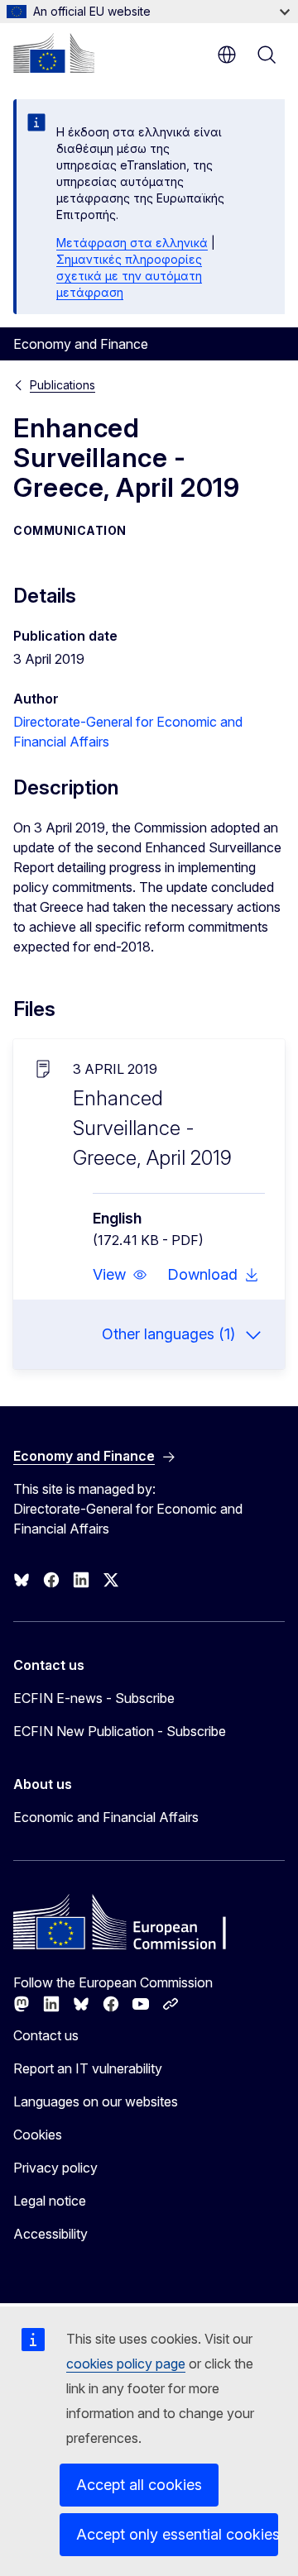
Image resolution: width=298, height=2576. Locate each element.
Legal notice (50, 2201)
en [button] (227, 55)
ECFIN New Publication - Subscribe (120, 1731)
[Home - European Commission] (54, 53)
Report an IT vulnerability (88, 2068)
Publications (62, 385)
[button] (120, 1275)
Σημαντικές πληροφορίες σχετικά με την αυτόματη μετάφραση (129, 276)
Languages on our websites (96, 2101)
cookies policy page (126, 2364)
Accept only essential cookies (177, 2534)
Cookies (38, 2135)
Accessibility (50, 2234)
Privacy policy (55, 2168)
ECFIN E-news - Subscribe (94, 1698)
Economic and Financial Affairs (106, 1817)
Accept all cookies (139, 2485)
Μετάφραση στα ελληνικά (132, 243)
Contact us (46, 2035)
